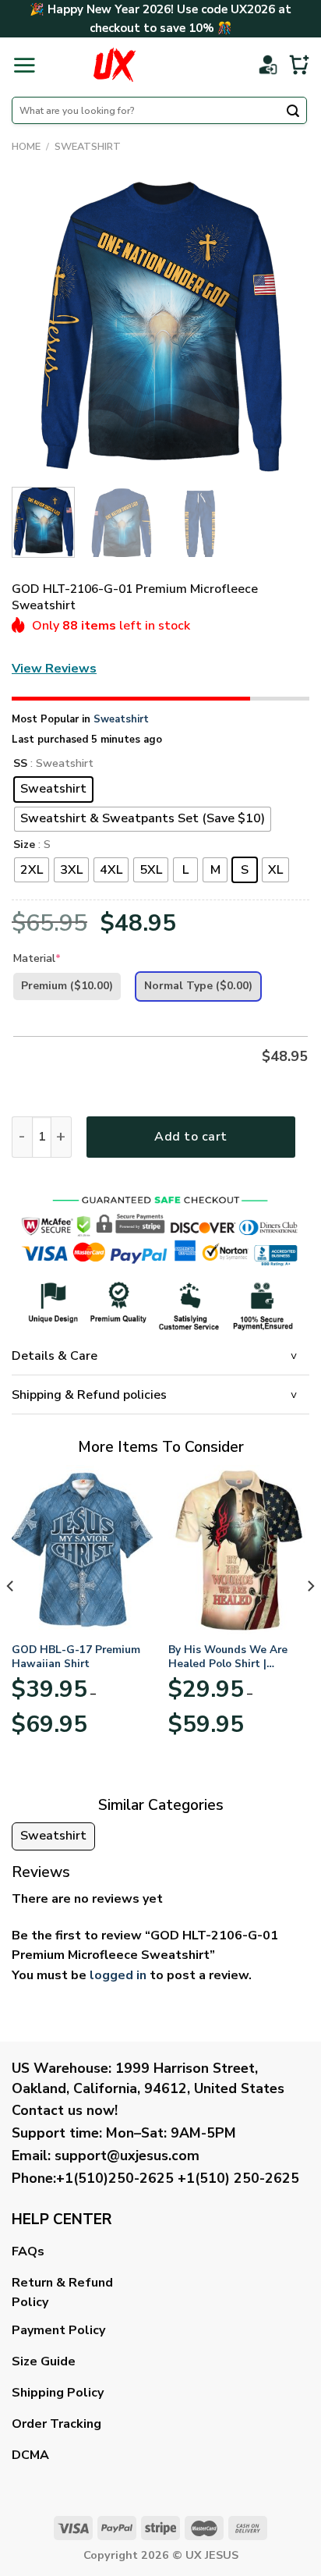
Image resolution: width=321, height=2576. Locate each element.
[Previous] (37, 326)
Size (24, 845)
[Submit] (293, 112)
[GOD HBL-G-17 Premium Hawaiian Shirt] (82, 1550)
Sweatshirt (88, 147)
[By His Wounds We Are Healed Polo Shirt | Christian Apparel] (239, 1550)
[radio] (53, 789)
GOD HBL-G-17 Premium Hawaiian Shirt (76, 1657)
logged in (118, 1975)
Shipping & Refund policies (89, 1395)
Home (26, 147)
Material (37, 958)
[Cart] (299, 65)
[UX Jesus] (114, 65)
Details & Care (55, 1356)
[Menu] (24, 65)
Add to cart (190, 1137)
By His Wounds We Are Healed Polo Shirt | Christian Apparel (228, 1657)
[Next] (284, 326)
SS (20, 764)
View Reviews (54, 669)
